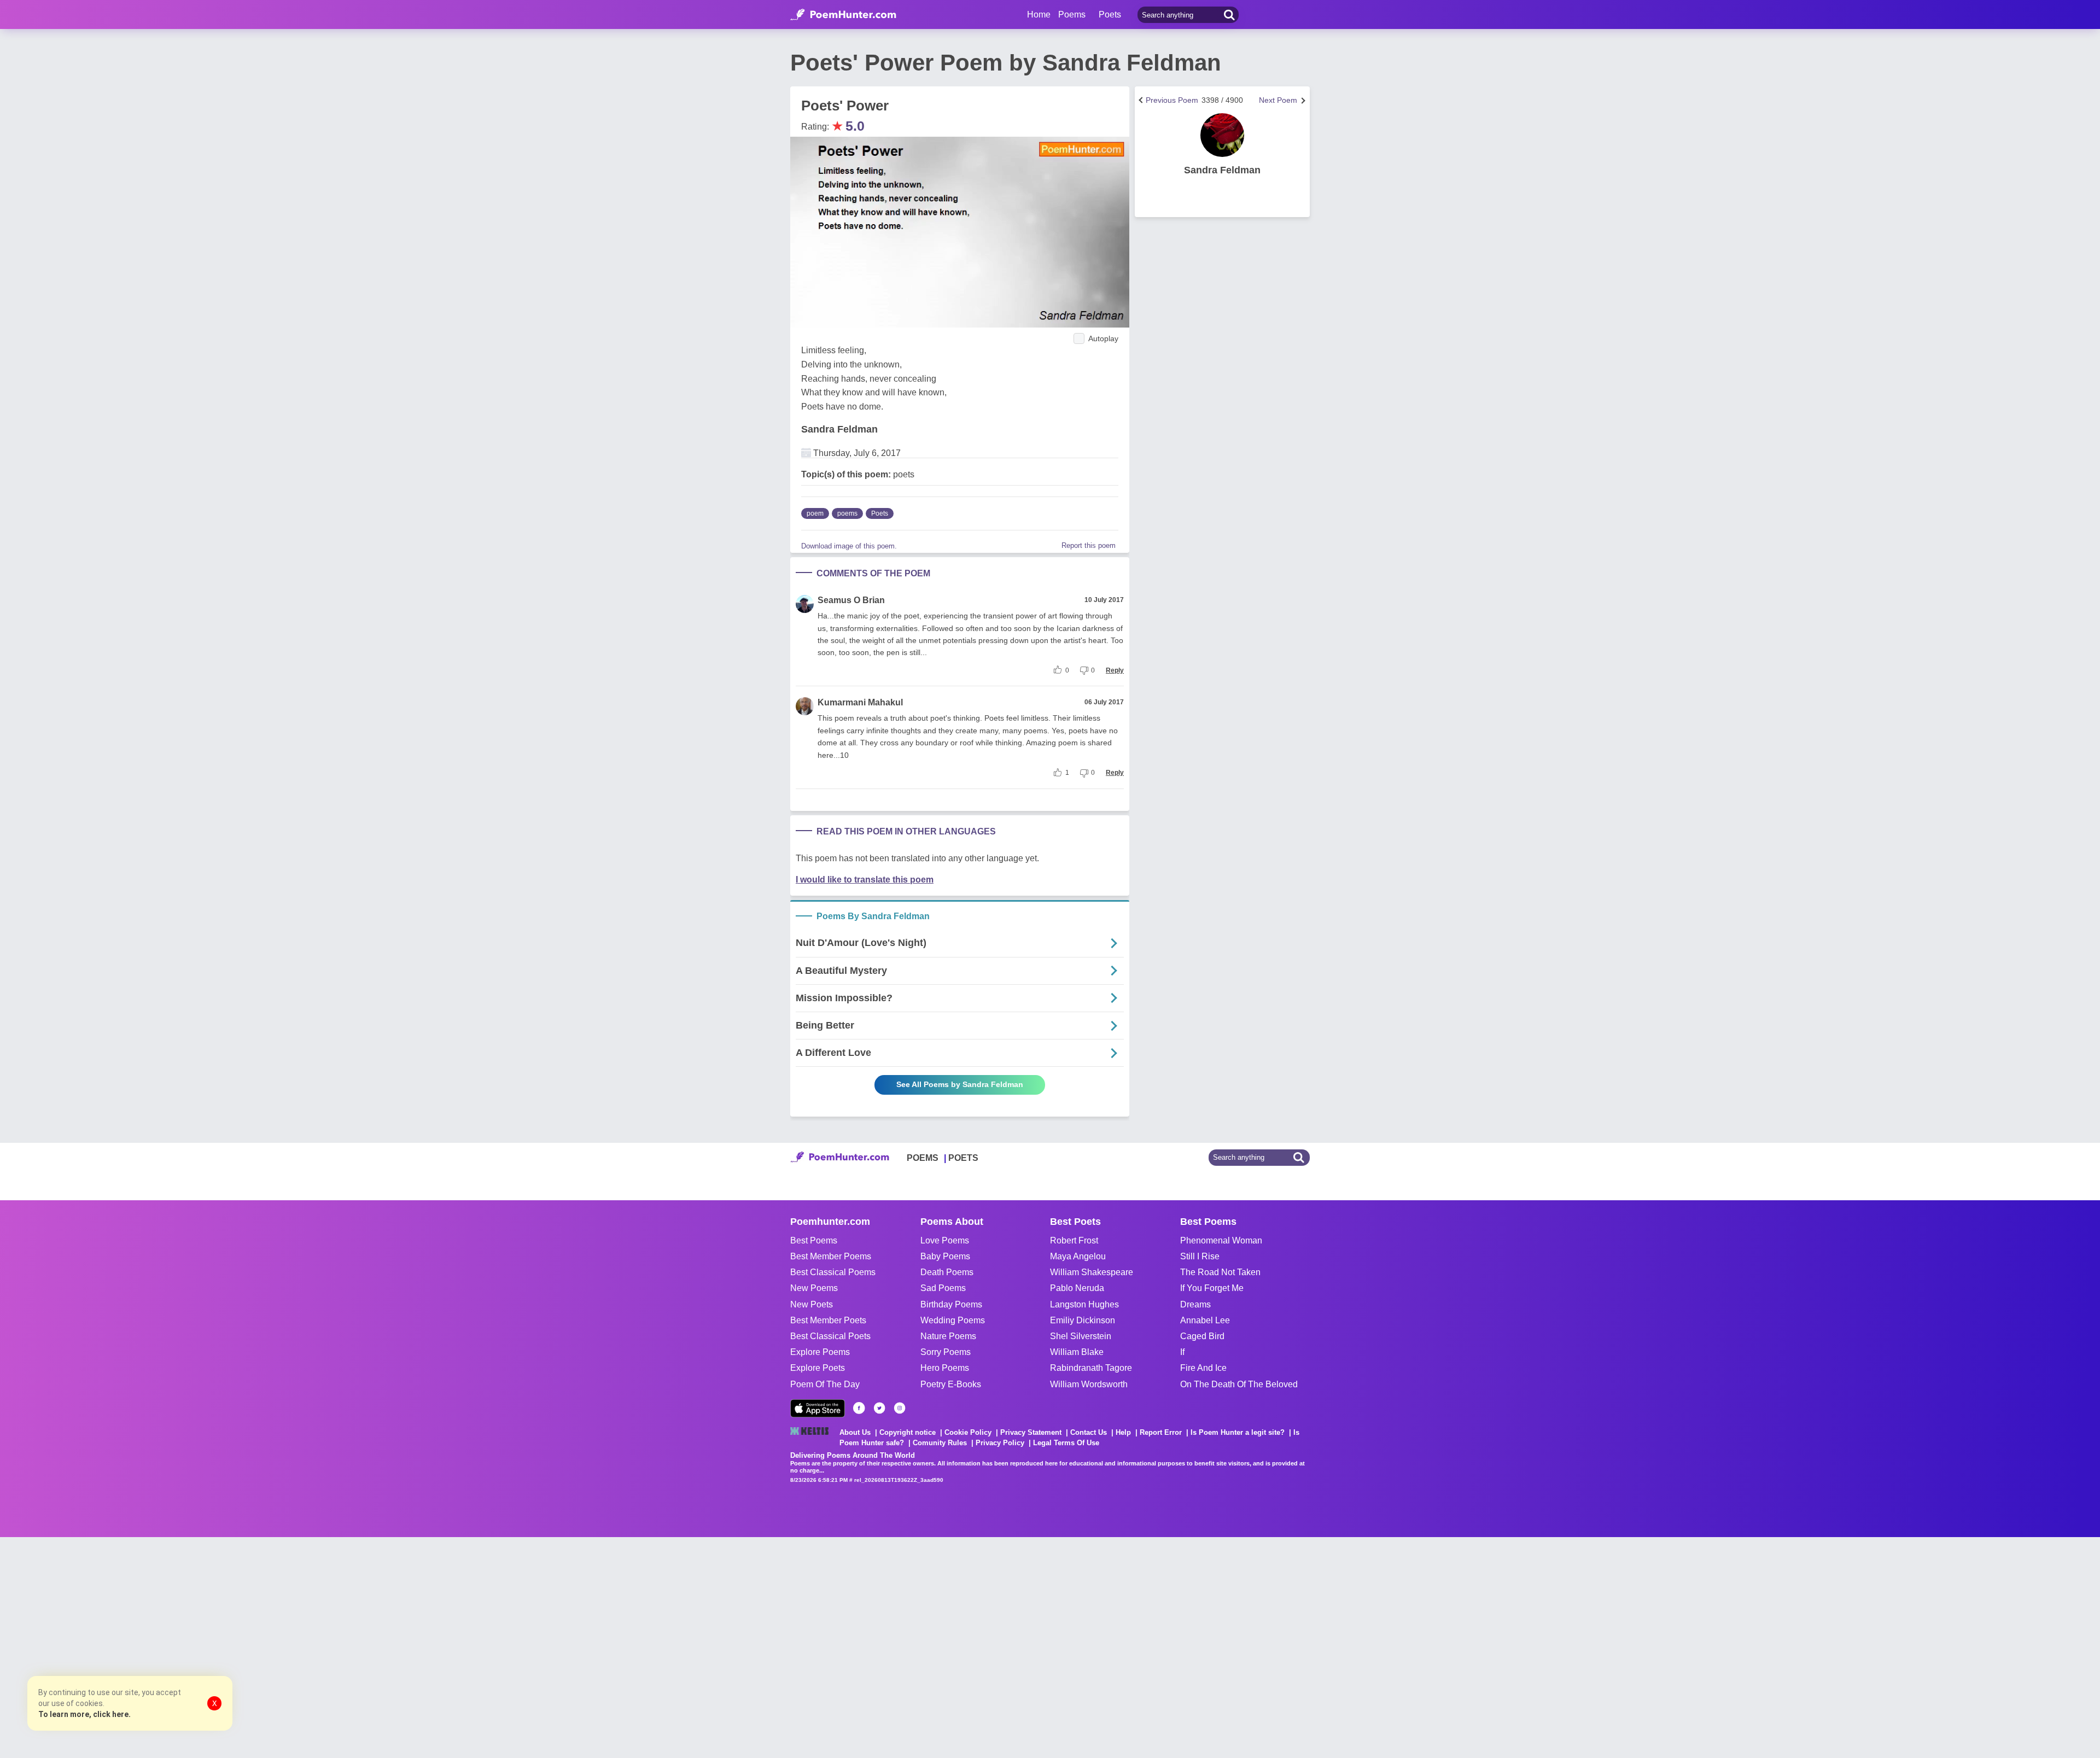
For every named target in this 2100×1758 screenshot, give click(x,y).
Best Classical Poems (833, 1272)
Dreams (1195, 1304)
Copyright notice (908, 1432)
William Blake (1077, 1352)
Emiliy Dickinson (1083, 1320)
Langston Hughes (1084, 1304)
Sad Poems (943, 1288)
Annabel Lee (1205, 1320)
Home (1039, 14)
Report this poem (1089, 545)
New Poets (812, 1304)
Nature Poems (948, 1336)
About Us (855, 1432)
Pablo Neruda (1077, 1288)
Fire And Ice (1203, 1368)
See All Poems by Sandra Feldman (960, 1084)
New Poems (814, 1288)
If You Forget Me (1212, 1288)
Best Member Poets (828, 1320)
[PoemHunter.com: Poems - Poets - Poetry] (843, 15)
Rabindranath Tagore (1091, 1368)
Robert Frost (1074, 1240)
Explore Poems (820, 1352)
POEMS (923, 1158)
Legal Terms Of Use (1066, 1443)
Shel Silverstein (1081, 1336)
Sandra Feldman (839, 429)
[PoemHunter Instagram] (900, 1408)
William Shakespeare (1092, 1272)
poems (847, 513)
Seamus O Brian (851, 600)
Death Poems (947, 1272)
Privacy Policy (1000, 1443)
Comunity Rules (940, 1443)
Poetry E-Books (951, 1384)
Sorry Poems (946, 1352)
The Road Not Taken (1220, 1272)
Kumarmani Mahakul (860, 702)
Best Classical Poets (830, 1336)
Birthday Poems (951, 1304)
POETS (963, 1158)
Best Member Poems (831, 1256)
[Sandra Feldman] (1222, 135)
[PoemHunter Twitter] (879, 1408)
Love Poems (945, 1240)
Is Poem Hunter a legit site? (1238, 1432)
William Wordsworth (1089, 1384)
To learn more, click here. (84, 1714)
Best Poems (814, 1240)
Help (1123, 1432)
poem (815, 513)
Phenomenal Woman (1221, 1240)
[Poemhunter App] (818, 1408)
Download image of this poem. (849, 546)
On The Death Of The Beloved (1239, 1384)
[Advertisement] (164, 1646)
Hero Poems (945, 1368)
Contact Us (1089, 1432)
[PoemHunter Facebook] (859, 1408)
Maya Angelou (1078, 1256)
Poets (880, 513)
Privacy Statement (1031, 1432)
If (1182, 1352)
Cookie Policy (968, 1432)
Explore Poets (818, 1368)
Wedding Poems (953, 1320)
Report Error (1161, 1432)
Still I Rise (1200, 1256)
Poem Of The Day (825, 1384)
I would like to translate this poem (865, 880)
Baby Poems (945, 1256)
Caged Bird (1202, 1336)
